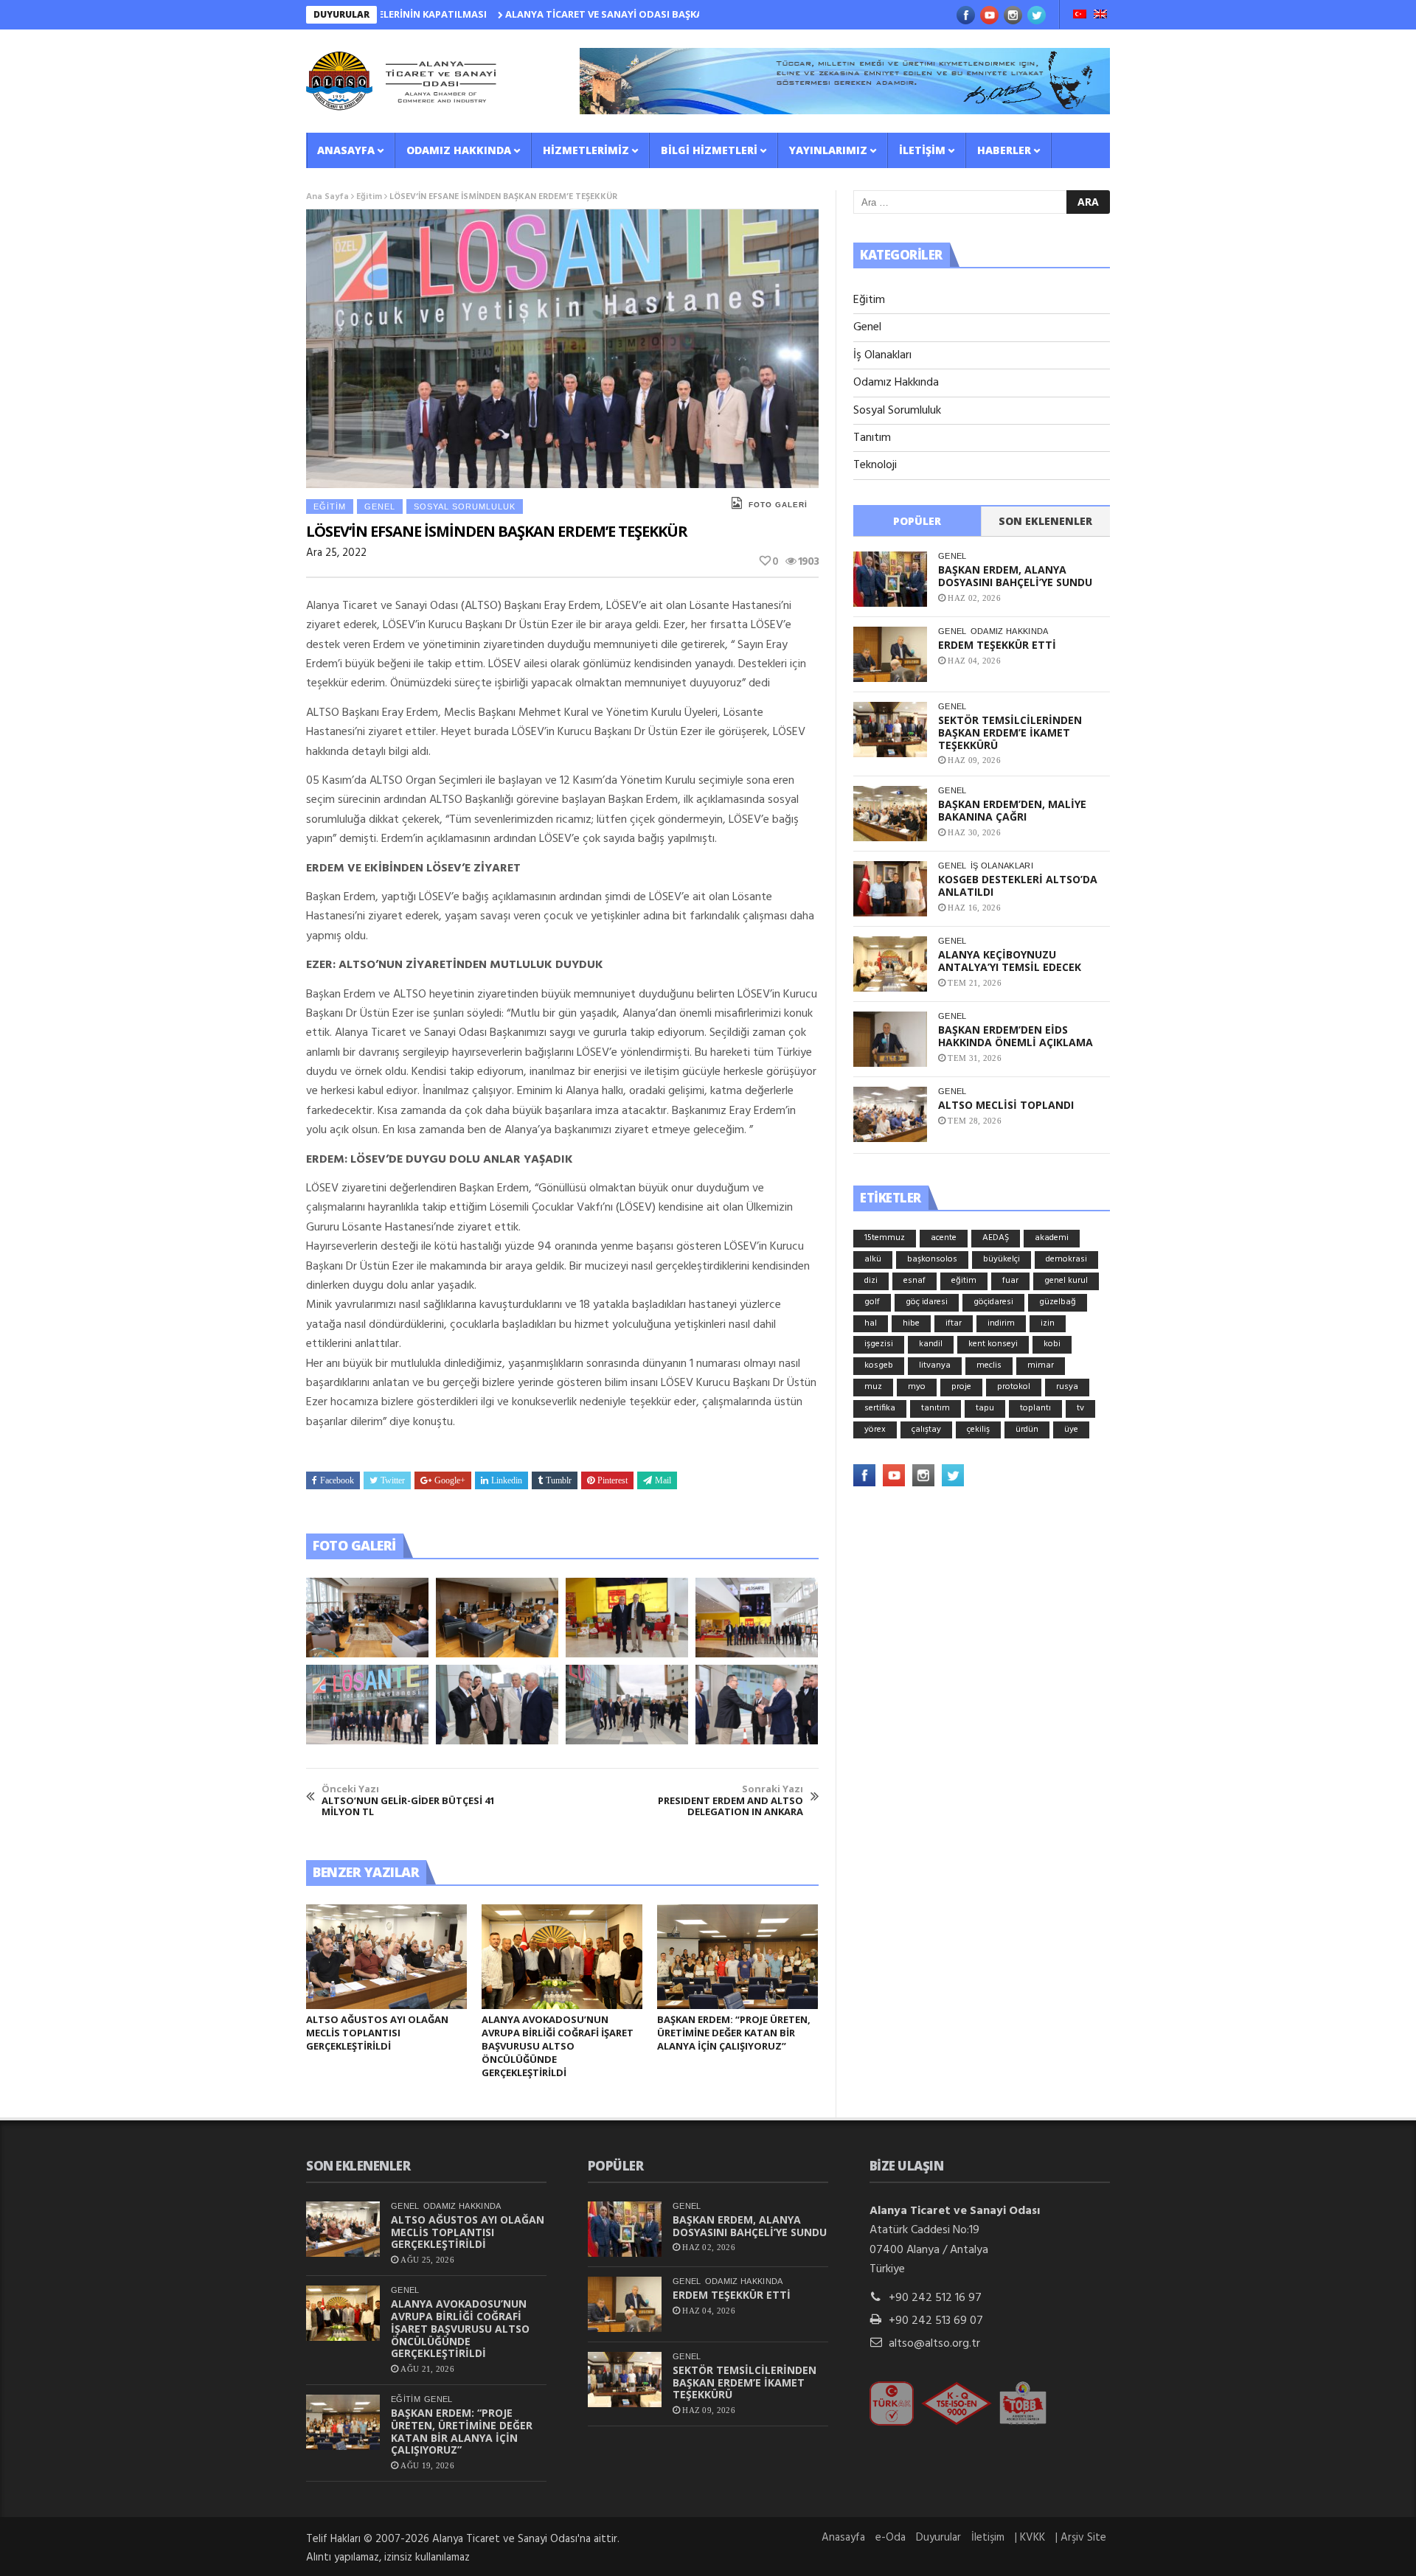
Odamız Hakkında (459, 150)
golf (872, 1302)
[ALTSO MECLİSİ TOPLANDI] (890, 1114)
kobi (1052, 1344)
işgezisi (879, 1344)
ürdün (1027, 1430)
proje (961, 1387)
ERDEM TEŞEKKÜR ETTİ (997, 645)
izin (1048, 1323)
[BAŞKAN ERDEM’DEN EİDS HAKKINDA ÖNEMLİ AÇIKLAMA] (890, 1039)
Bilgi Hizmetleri (709, 150)
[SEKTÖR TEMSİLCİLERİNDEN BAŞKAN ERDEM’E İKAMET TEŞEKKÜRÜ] (890, 730)
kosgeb (879, 1365)
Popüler (917, 521)
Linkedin (507, 1480)
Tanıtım (872, 438)
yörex (875, 1430)
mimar (1041, 1365)
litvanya (935, 1365)
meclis (989, 1365)
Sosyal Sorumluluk (465, 507)
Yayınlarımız (828, 150)
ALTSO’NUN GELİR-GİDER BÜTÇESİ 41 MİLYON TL (408, 1801)
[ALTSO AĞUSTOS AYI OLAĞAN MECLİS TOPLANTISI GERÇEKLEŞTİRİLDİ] (386, 1957)
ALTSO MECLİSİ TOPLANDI (1006, 1105)
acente (944, 1238)
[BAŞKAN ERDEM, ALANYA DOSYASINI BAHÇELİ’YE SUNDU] (890, 579)
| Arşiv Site (1081, 2538)
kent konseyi (993, 1344)
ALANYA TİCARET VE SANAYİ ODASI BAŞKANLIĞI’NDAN (551, 14)
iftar (954, 1323)
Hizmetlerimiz (586, 150)
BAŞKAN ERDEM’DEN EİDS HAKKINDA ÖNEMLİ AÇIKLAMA (1016, 1036)
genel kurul (1066, 1281)
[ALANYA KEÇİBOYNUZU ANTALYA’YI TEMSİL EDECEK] (890, 964)
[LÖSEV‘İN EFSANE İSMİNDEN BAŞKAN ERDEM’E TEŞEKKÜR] (367, 1618)
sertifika (880, 1408)
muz (873, 1387)
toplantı (1035, 1408)
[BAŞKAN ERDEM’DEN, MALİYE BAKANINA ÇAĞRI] (890, 814)
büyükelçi (1002, 1259)
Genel (380, 507)
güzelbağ (1058, 1302)
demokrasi (1066, 1259)
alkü (873, 1259)
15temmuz (885, 1238)
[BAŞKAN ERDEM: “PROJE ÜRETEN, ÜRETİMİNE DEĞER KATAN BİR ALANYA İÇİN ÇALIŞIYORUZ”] (737, 1957)
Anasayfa (346, 150)
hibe (911, 1323)
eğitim (964, 1281)
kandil (931, 1344)
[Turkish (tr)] (1080, 15)
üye (1071, 1430)
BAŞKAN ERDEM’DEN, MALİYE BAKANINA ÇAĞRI (1012, 810)
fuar (1010, 1281)
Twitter (393, 1480)
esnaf (914, 1281)
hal (871, 1323)
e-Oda (891, 2538)
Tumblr (559, 1480)
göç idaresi (927, 1302)
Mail (663, 1480)
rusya (1067, 1387)
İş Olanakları (882, 355)
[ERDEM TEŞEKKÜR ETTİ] (890, 654)
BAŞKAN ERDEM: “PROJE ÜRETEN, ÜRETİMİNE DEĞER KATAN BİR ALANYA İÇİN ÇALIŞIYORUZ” (734, 2033)
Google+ (450, 1480)
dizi (871, 1281)
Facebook (337, 1480)
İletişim (922, 150)
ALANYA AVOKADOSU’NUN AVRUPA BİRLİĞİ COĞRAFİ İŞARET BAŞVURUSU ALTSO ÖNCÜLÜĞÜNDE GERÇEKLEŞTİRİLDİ (558, 2046)
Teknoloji (875, 465)
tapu (985, 1408)
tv (1080, 1408)
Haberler (1004, 150)
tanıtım (936, 1408)
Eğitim (369, 197)
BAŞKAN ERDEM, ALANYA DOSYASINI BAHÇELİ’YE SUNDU (1015, 576)
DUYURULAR (341, 14)
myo (917, 1387)
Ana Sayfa (327, 197)
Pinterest (612, 1480)
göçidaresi (993, 1302)
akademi (1052, 1238)
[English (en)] (1100, 15)
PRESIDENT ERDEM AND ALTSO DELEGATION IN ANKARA (730, 1801)
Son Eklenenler (1045, 521)
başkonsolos (932, 1259)
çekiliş (978, 1430)
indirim (1001, 1323)
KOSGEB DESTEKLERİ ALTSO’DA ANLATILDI (1018, 885)
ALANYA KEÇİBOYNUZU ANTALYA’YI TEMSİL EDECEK (1010, 961)
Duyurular (938, 2538)
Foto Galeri (778, 505)
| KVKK (1030, 2538)
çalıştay (926, 1430)
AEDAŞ (996, 1238)
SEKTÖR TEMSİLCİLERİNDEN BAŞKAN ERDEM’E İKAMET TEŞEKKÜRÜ (1010, 732)
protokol (1014, 1387)
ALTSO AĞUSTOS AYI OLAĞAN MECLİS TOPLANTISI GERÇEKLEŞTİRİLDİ (377, 2033)
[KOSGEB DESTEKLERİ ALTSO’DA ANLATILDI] (890, 889)
